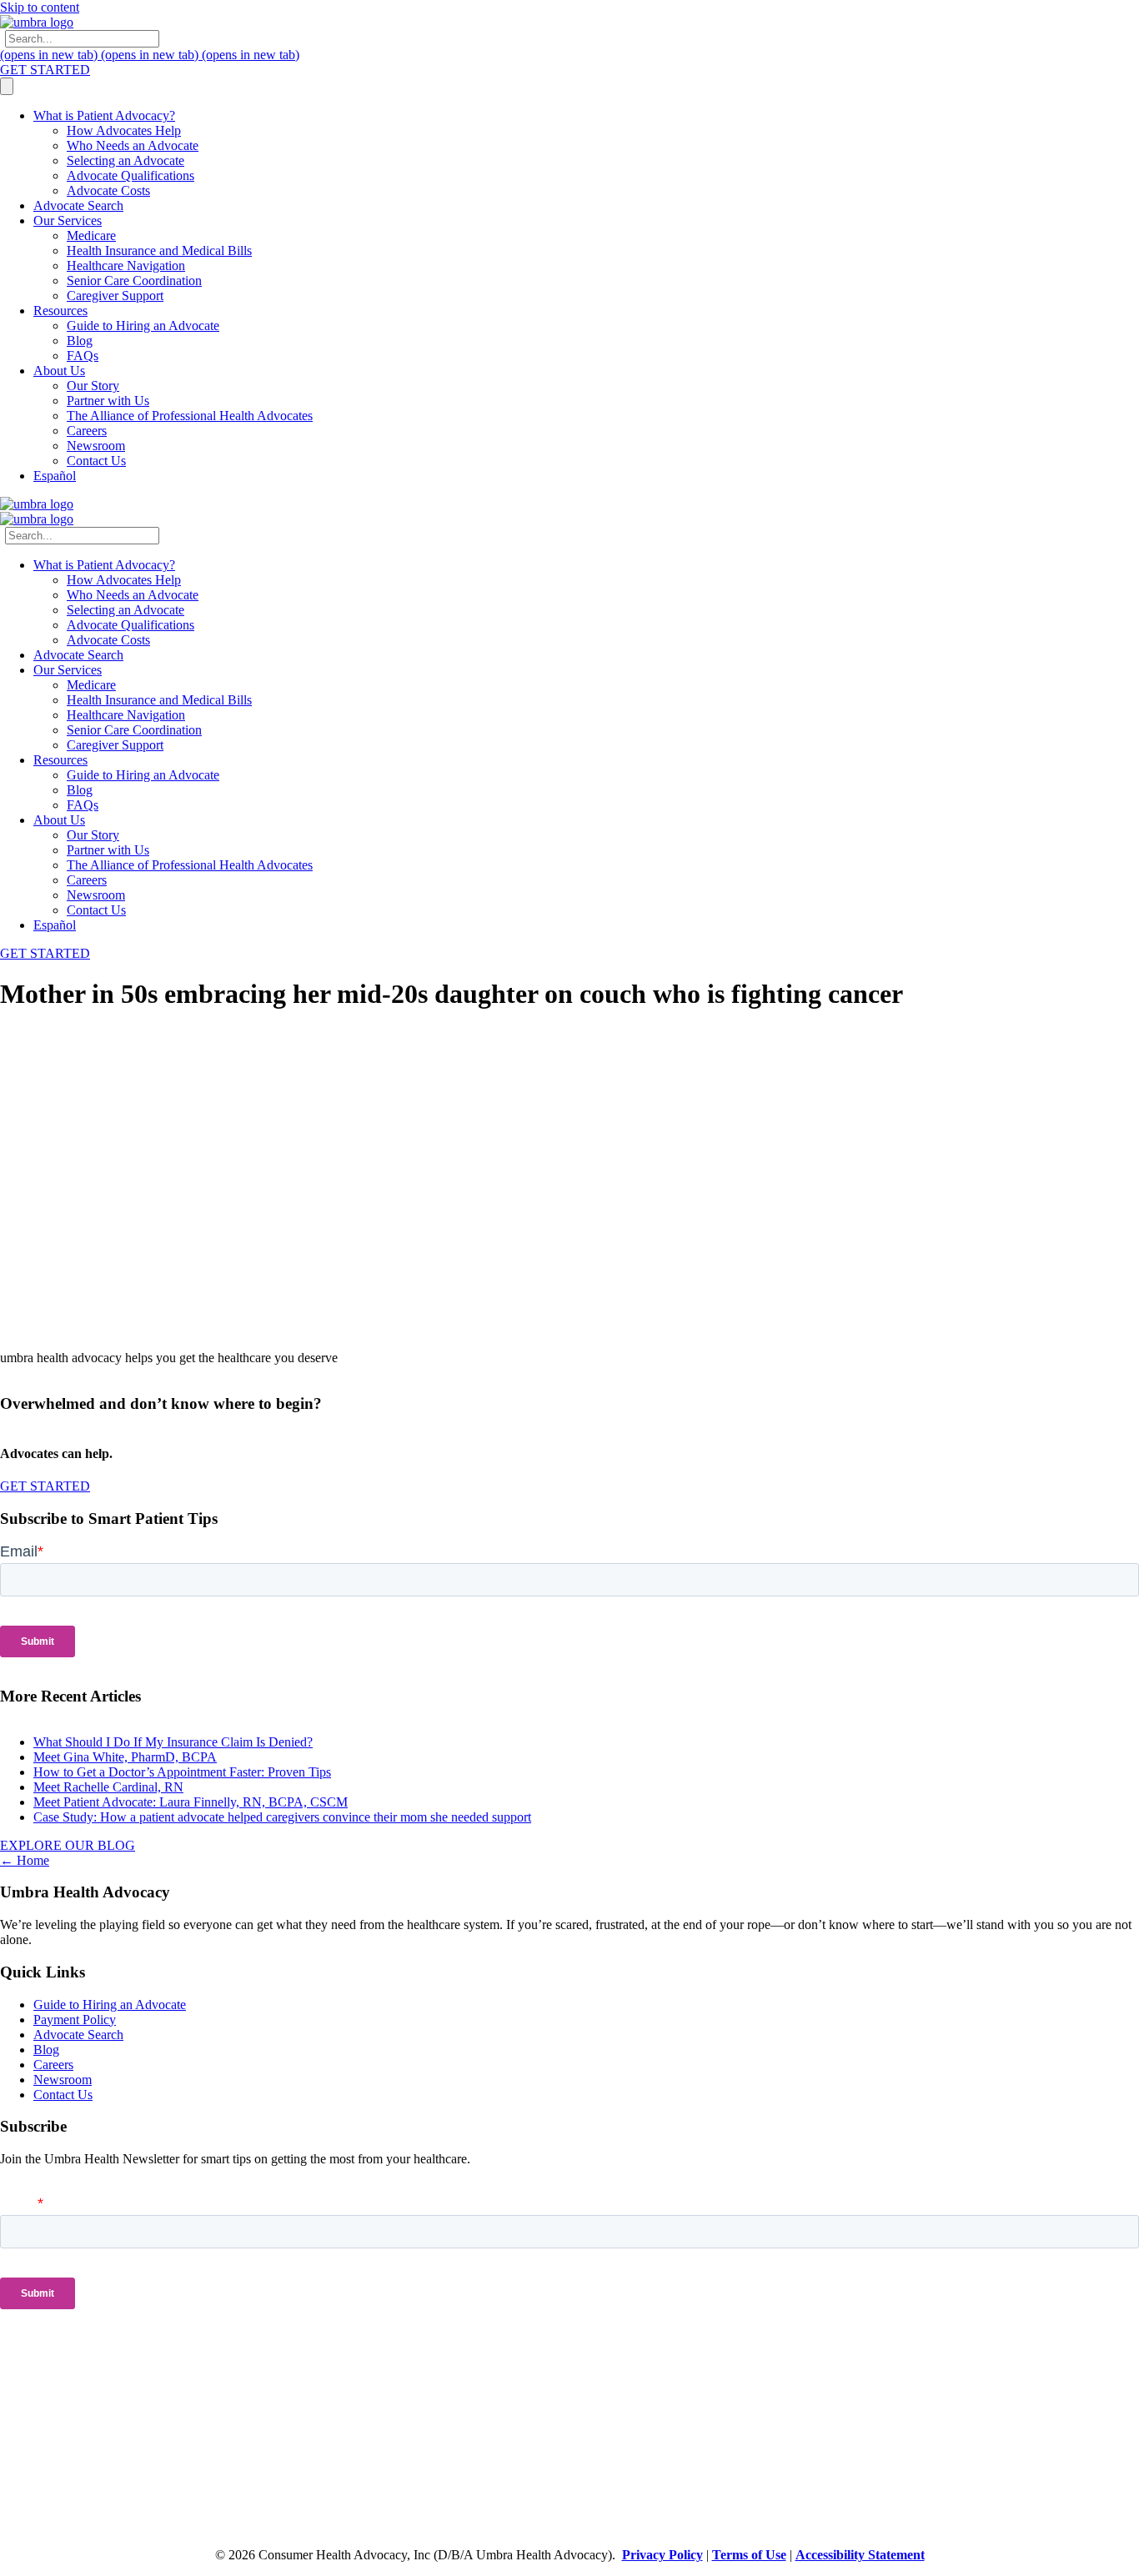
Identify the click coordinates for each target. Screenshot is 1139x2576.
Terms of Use (749, 2555)
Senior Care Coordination (134, 281)
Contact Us (96, 461)
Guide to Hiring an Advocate (143, 326)
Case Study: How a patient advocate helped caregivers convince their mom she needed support (282, 1817)
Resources (60, 311)
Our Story (93, 386)
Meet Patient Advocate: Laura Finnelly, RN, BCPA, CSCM (191, 1802)
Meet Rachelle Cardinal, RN (108, 1787)
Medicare (91, 236)
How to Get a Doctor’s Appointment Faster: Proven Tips (182, 1772)
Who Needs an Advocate (133, 145)
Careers (87, 431)
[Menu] (7, 86)
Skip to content (40, 7)
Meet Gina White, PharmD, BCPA (125, 1757)
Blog (80, 341)
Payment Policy (75, 2020)
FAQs (83, 356)
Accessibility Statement (860, 2555)
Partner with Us (108, 401)
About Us (59, 371)
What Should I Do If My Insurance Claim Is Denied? (173, 1742)
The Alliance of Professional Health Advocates (190, 416)
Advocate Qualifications (130, 175)
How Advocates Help (124, 130)
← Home (25, 1860)
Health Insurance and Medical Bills (159, 251)
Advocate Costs (108, 190)
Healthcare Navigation (126, 266)
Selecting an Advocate (125, 160)
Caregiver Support (115, 296)
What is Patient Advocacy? (104, 115)
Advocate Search (78, 205)
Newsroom (96, 446)
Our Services (68, 221)
